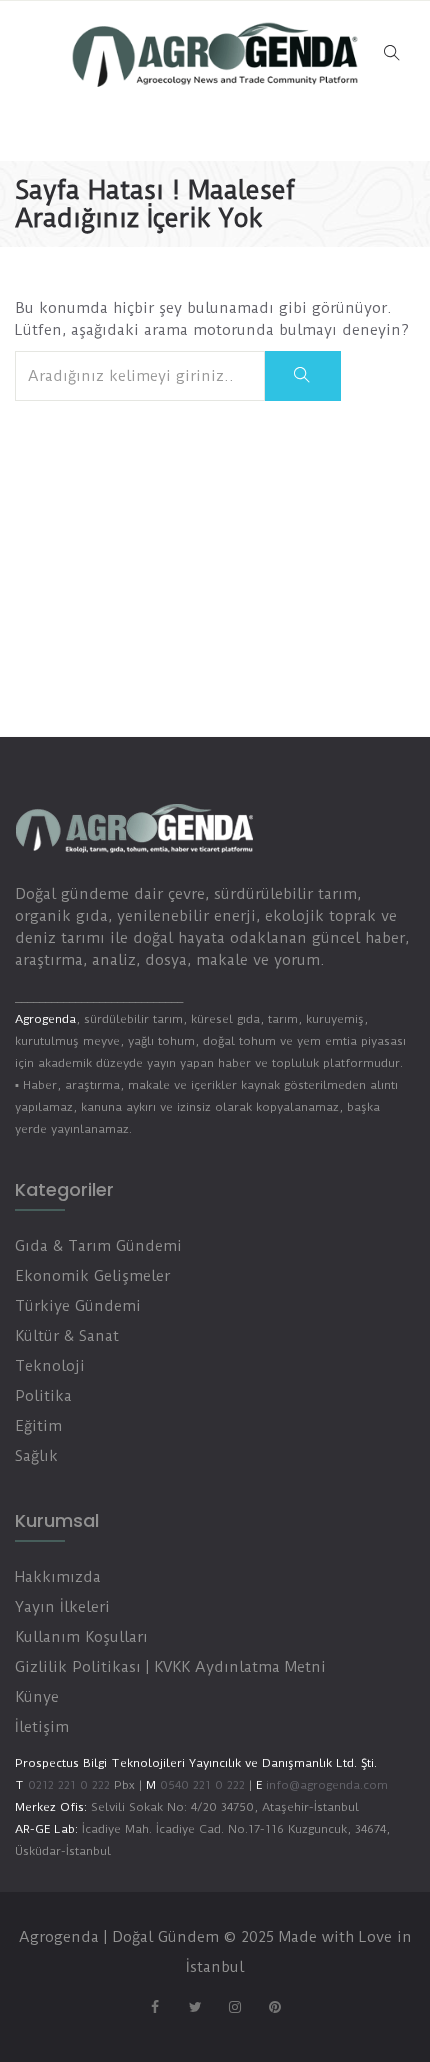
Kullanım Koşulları (81, 1637)
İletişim (42, 1727)
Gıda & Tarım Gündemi (98, 1246)
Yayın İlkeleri (62, 1607)
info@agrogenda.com (327, 1785)
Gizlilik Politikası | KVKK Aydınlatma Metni (170, 1667)
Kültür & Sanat (67, 1336)
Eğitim (38, 1426)
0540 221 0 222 (200, 1785)
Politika (43, 1396)
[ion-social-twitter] (195, 2007)
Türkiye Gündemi (78, 1306)
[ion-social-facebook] (155, 2007)
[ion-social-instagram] (235, 2007)
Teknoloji (50, 1366)
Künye (37, 1697)
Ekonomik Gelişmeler (92, 1276)
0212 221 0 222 (69, 1785)
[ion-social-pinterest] (275, 2007)
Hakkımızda (58, 1577)
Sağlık (36, 1456)
